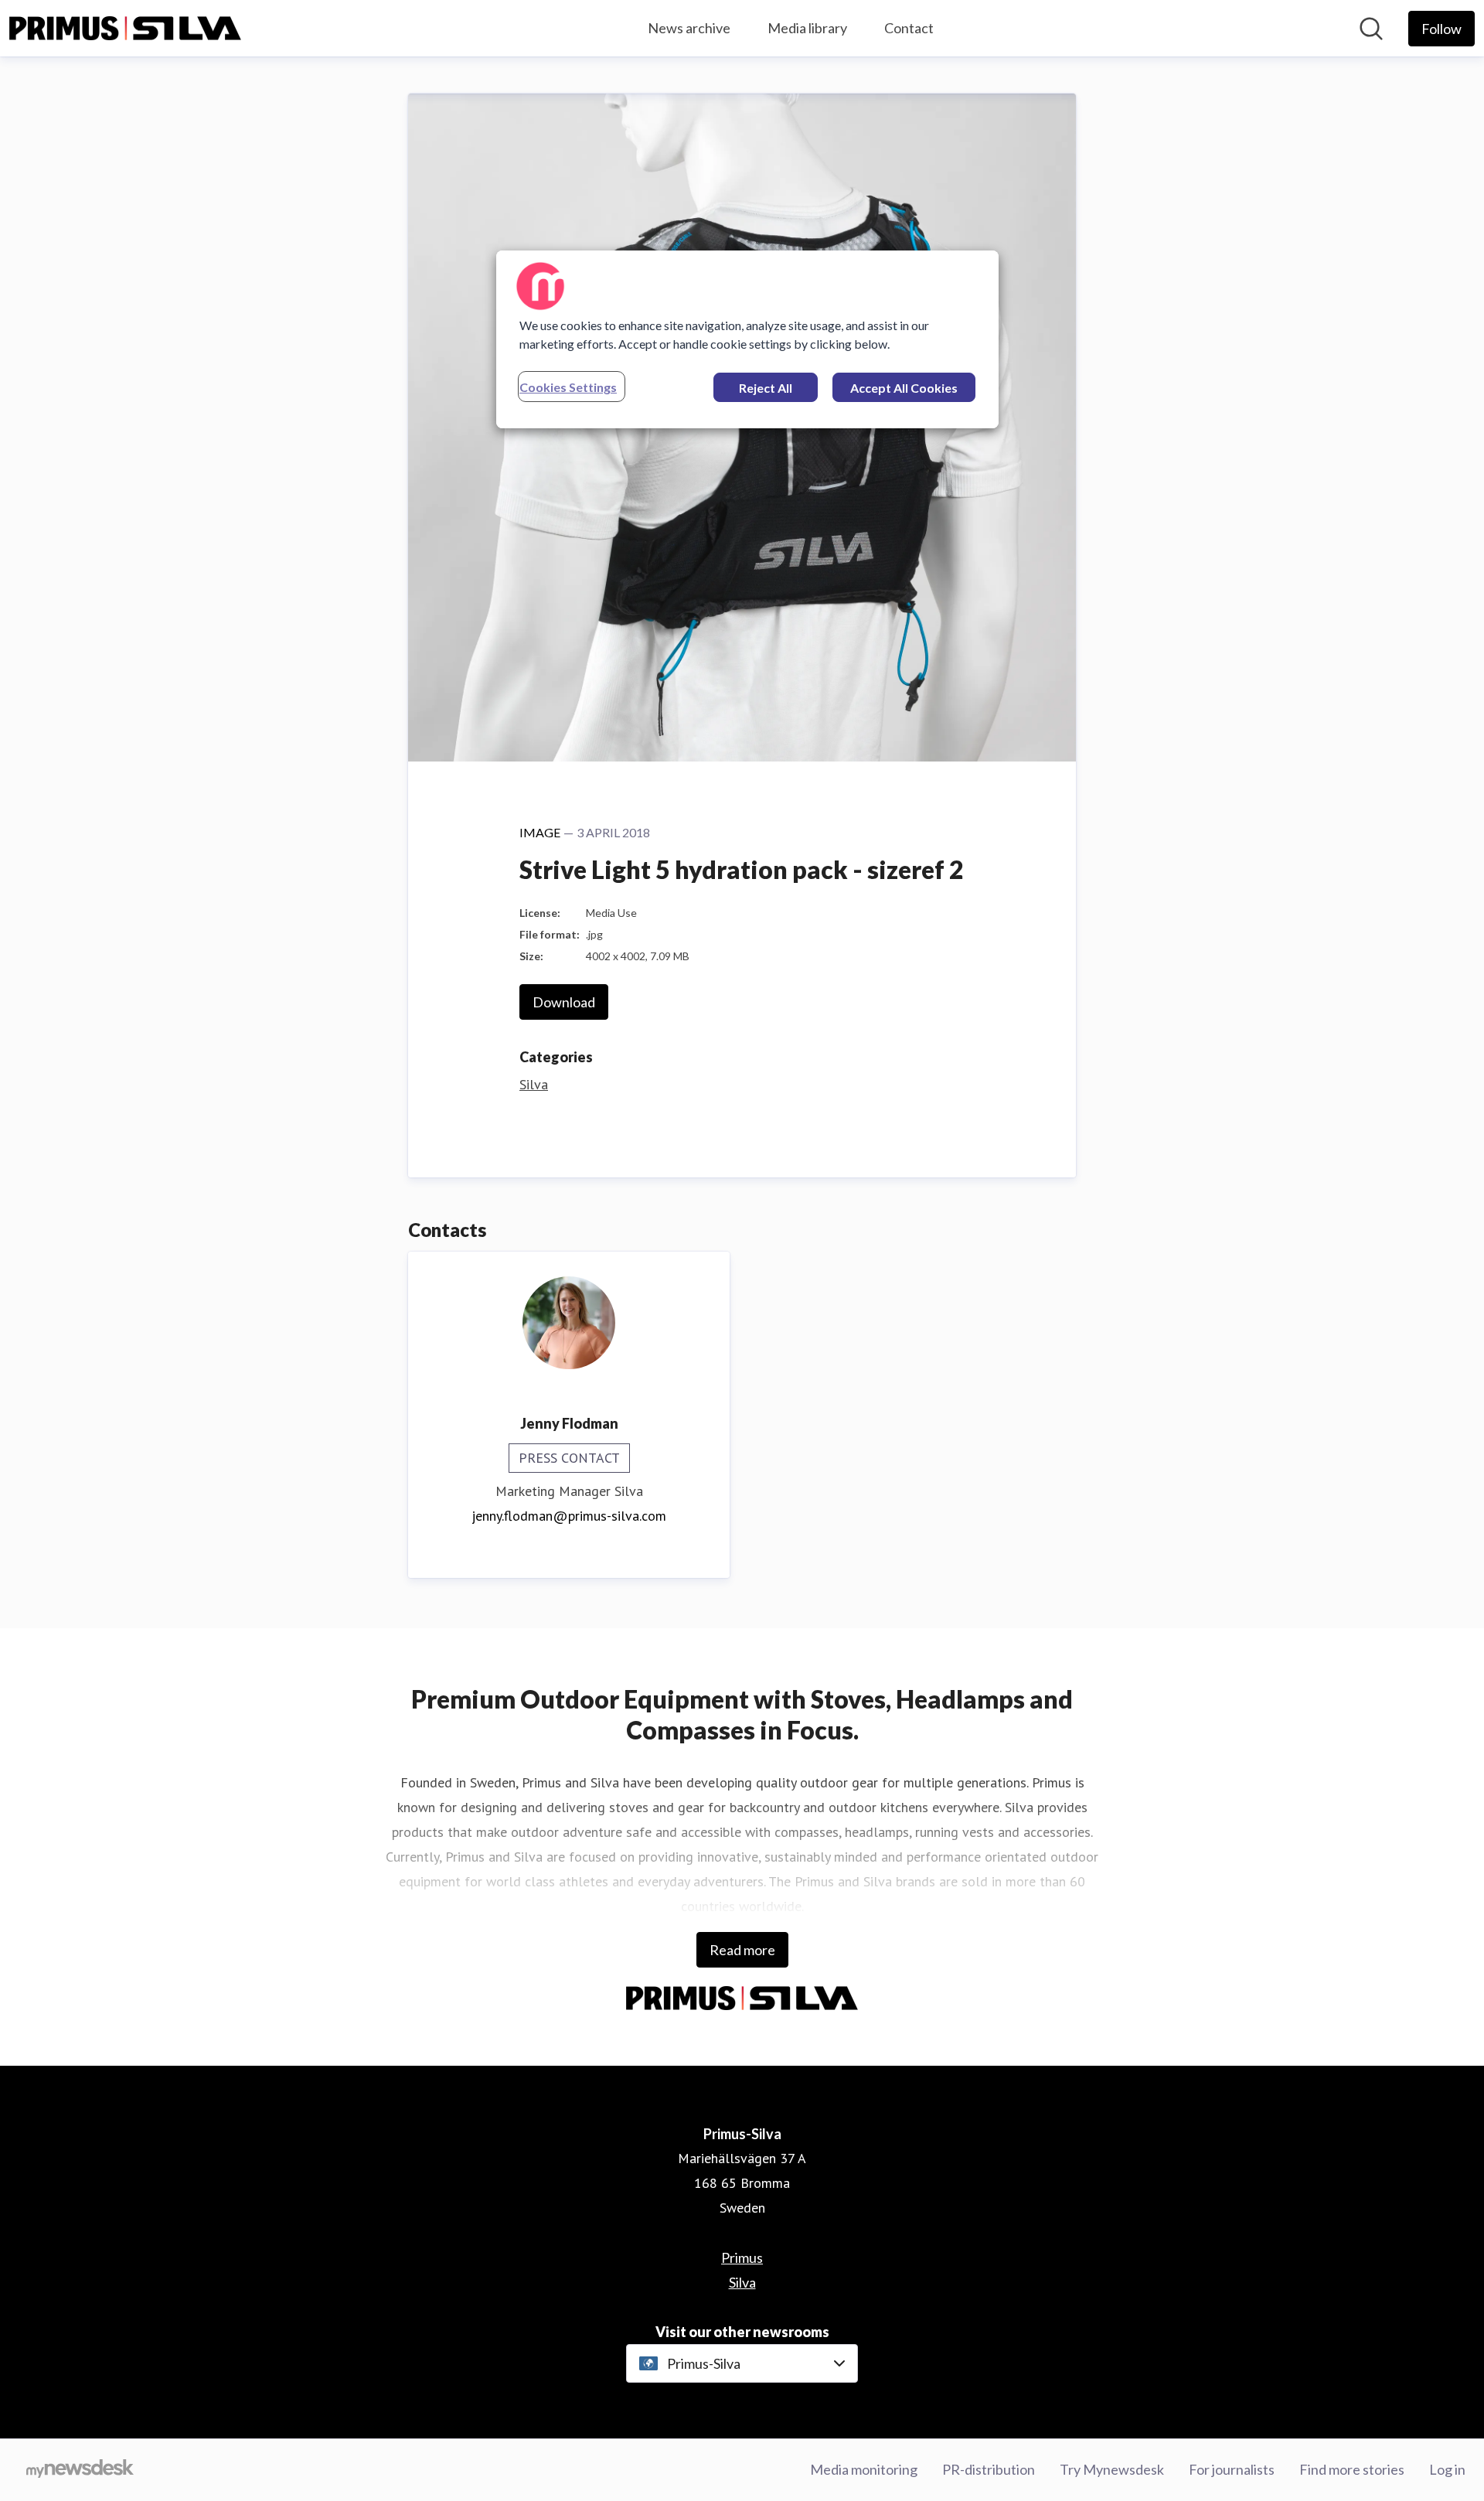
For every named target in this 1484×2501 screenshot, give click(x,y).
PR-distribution (989, 2469)
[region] (747, 339)
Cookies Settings (568, 387)
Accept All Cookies (904, 388)
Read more (742, 1950)
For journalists (1232, 2469)
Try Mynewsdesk (1112, 2469)
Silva (534, 1084)
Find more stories (1352, 2469)
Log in (1447, 2469)
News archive (689, 28)
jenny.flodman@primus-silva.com (569, 1516)
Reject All (766, 388)
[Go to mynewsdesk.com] (80, 2470)
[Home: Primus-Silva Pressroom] (125, 29)
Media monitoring (864, 2469)
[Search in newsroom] (1371, 29)
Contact (909, 28)
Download (564, 1002)
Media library (807, 28)
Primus (742, 2257)
